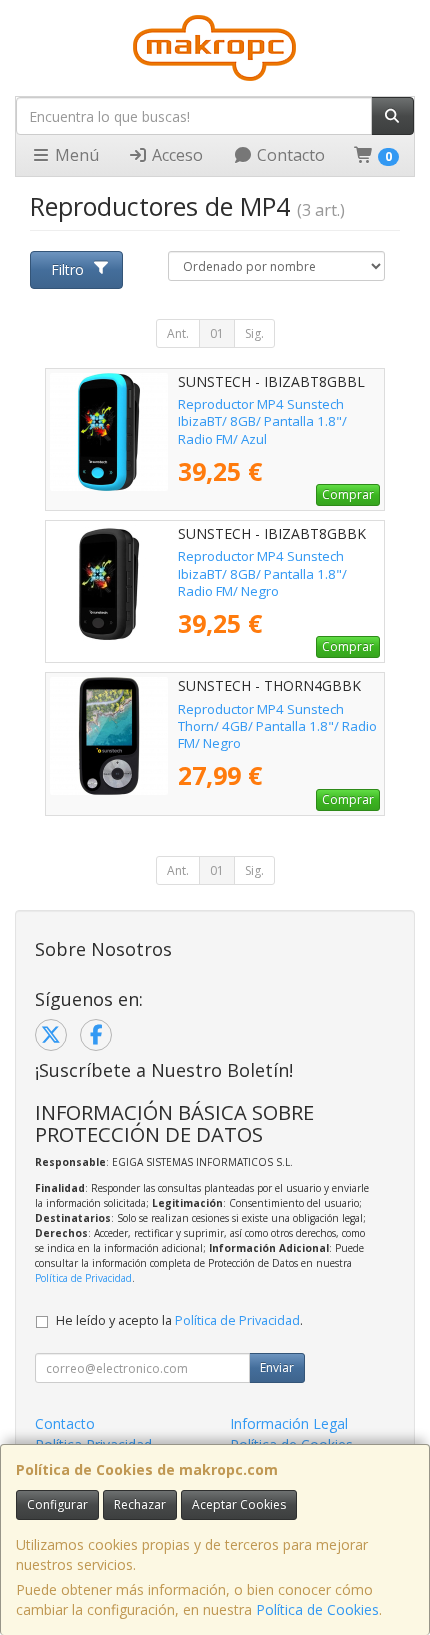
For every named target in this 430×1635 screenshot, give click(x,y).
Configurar (57, 1504)
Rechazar (140, 1504)
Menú (75, 155)
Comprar (348, 494)
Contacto (289, 155)
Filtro (67, 269)
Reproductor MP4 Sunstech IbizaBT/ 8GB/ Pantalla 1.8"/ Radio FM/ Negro (262, 573)
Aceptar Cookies (239, 1504)
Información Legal (289, 1423)
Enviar (277, 1367)
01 (217, 333)
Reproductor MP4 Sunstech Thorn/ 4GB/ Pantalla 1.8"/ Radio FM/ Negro (277, 726)
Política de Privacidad (83, 1278)
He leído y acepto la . (179, 1320)
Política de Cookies (317, 1609)
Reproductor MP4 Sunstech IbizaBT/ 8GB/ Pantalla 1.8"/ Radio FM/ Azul (262, 421)
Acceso (175, 155)
